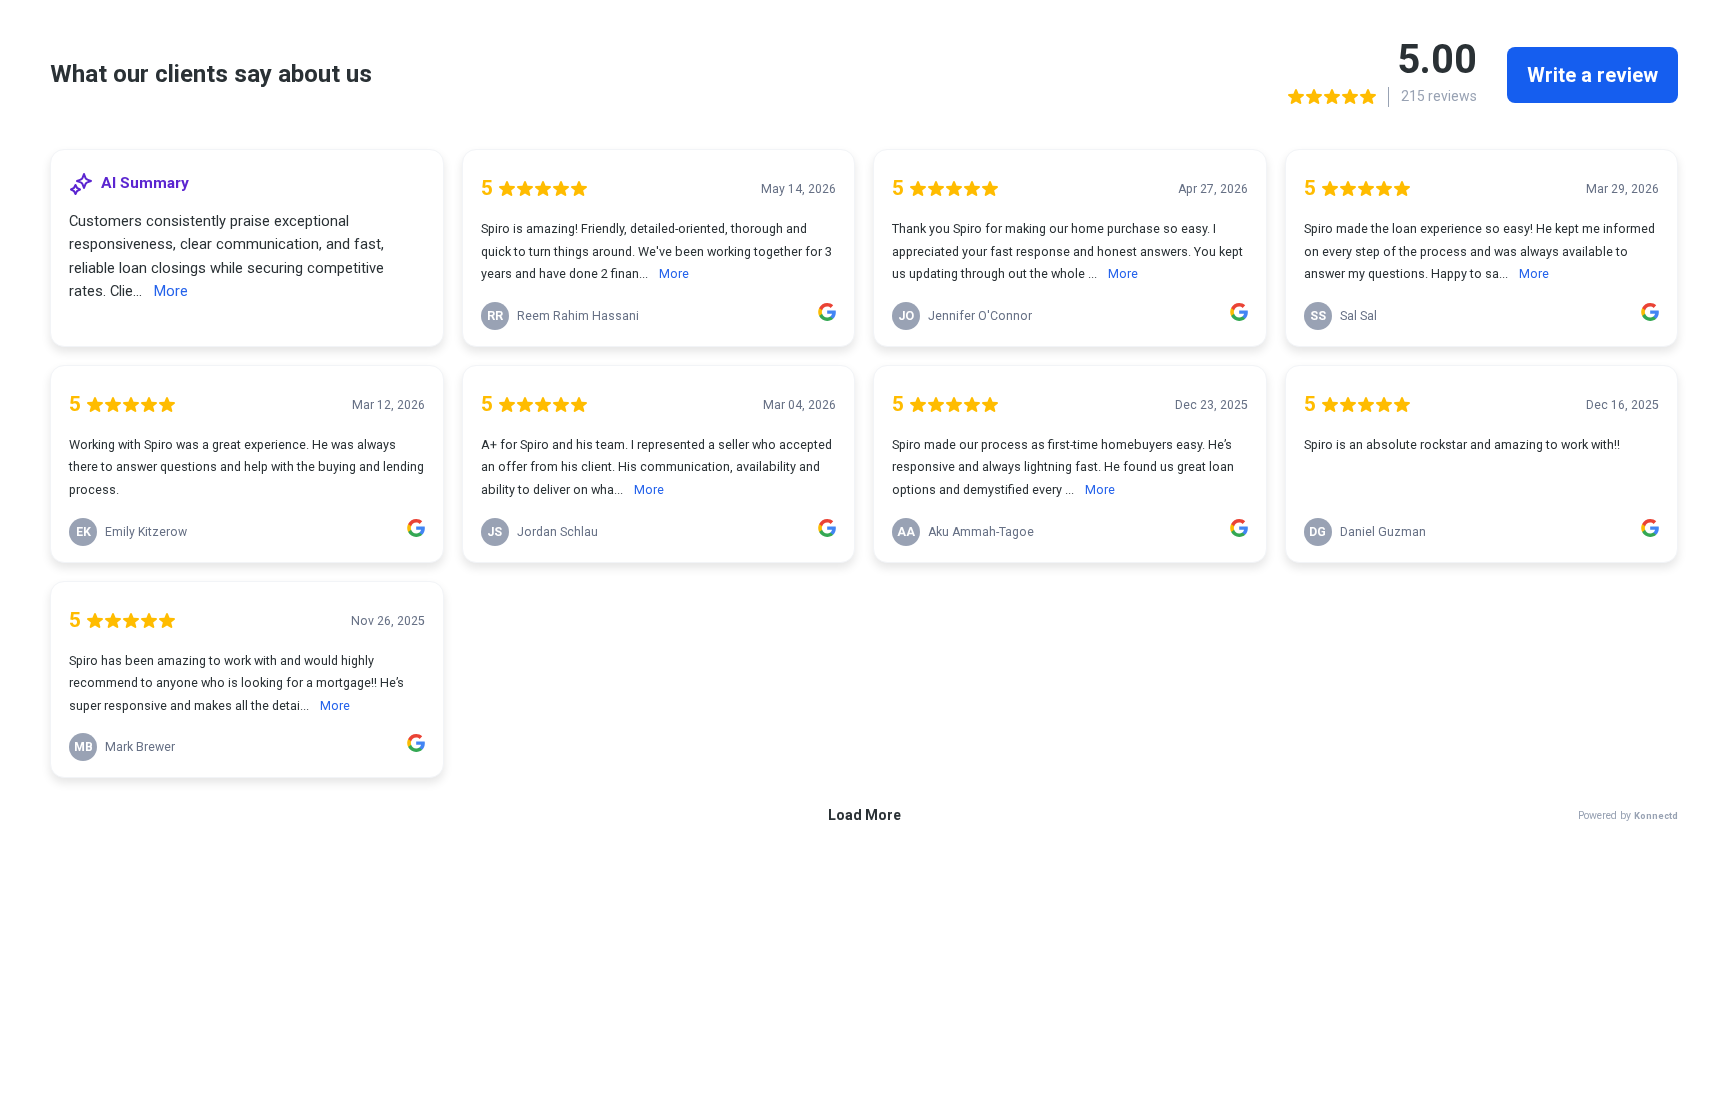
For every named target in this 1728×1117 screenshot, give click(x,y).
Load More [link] (864, 815)
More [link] (171, 291)
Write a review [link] (1592, 75)
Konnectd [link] (1656, 815)
